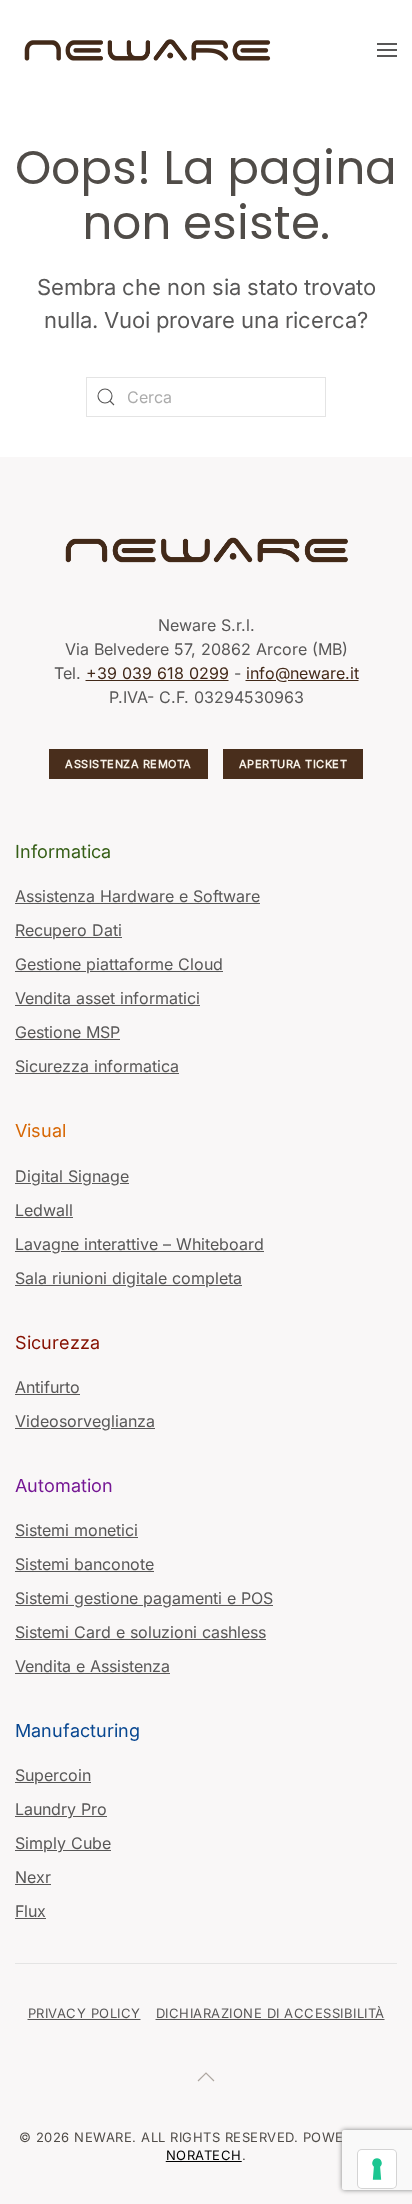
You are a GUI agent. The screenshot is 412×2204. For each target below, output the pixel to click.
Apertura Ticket (293, 764)
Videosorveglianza (85, 1421)
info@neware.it (302, 673)
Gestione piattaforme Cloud (119, 964)
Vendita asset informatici (107, 998)
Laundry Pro (61, 1809)
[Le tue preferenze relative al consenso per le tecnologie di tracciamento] (377, 2169)
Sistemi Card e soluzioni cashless (140, 1632)
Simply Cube (63, 1843)
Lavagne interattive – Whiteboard (139, 1244)
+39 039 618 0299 (157, 673)
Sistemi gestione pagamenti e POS (144, 1598)
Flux (30, 1911)
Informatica (63, 851)
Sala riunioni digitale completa (128, 1278)
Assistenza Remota (128, 764)
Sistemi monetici (76, 1530)
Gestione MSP (67, 1032)
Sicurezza (57, 1342)
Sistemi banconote (84, 1564)
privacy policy (84, 2013)
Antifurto (47, 1387)
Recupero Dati (68, 930)
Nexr (33, 1877)
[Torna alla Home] (149, 50)
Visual (40, 1130)
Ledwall (44, 1210)
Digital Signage (72, 1176)
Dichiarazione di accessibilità (270, 2013)
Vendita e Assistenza (92, 1666)
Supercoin (53, 1775)
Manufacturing (77, 1730)
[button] (387, 50)
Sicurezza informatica (97, 1066)
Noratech (204, 2155)
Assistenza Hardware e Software (137, 896)
